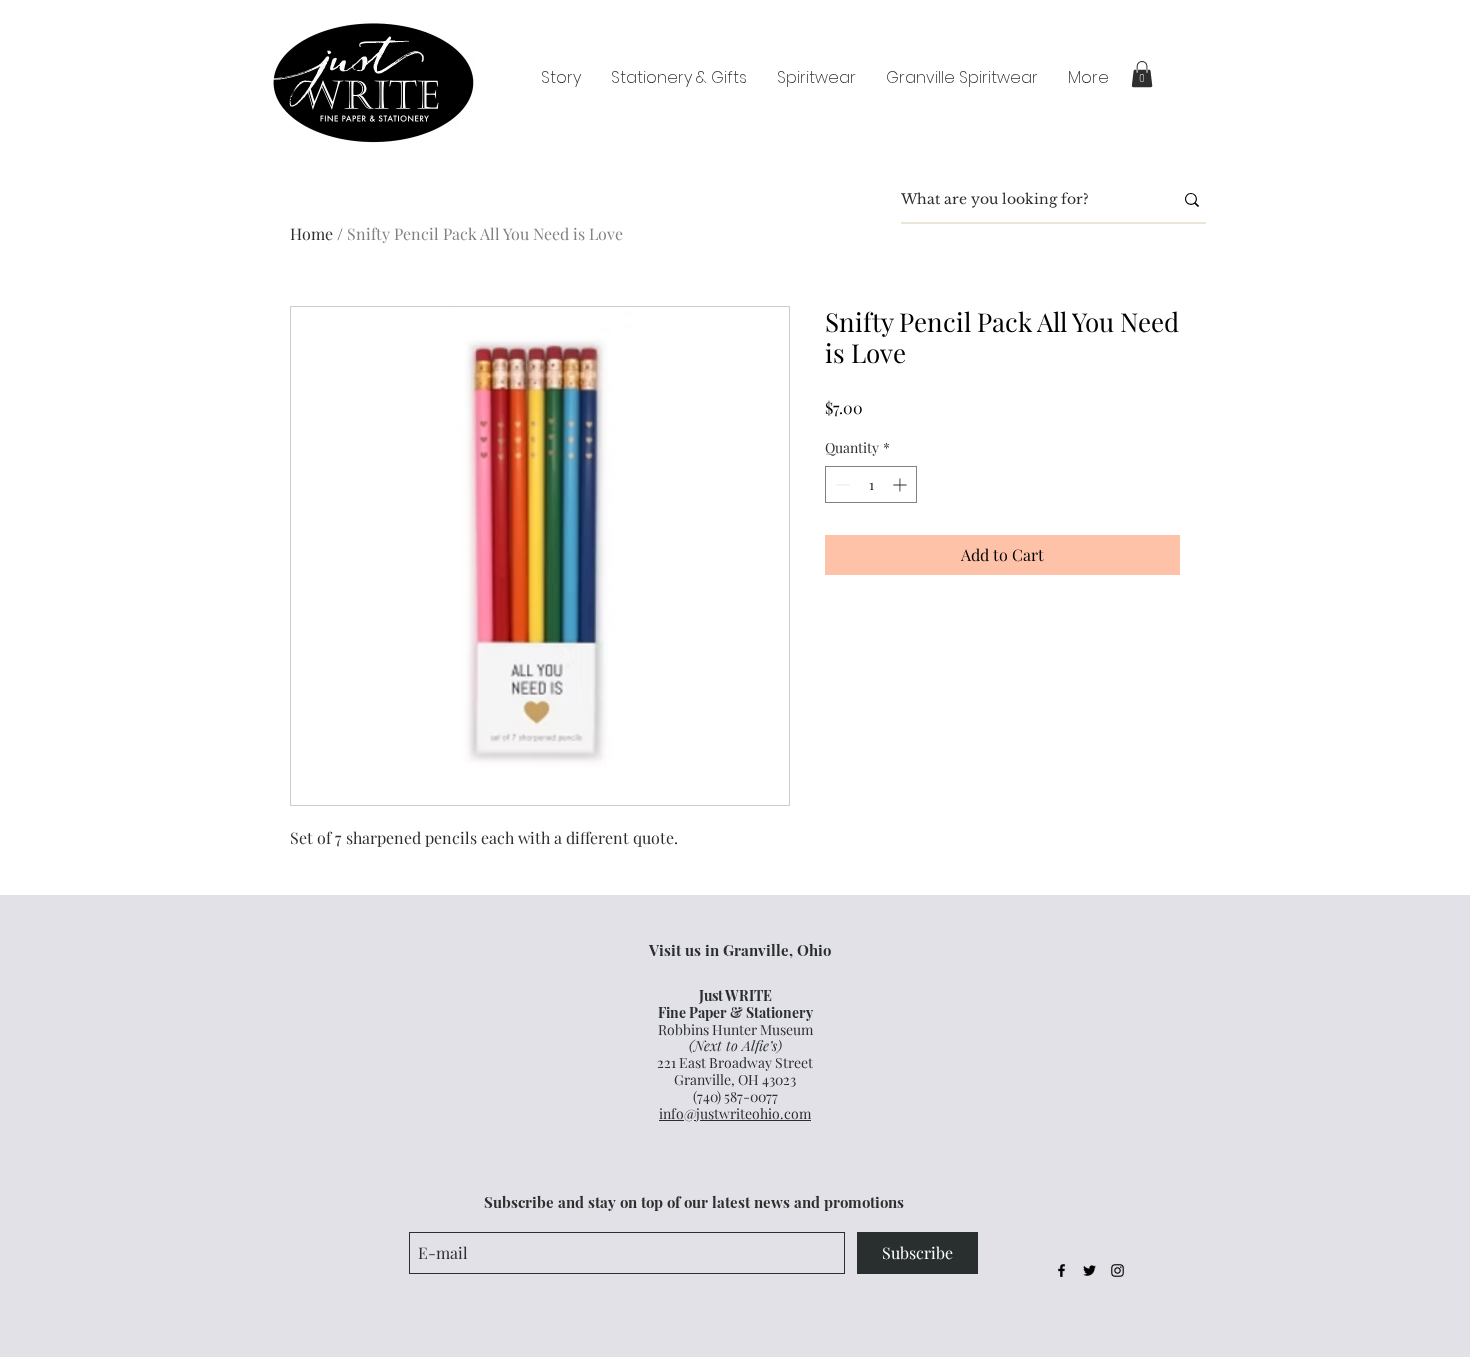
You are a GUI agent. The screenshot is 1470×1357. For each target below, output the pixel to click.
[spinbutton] (871, 484)
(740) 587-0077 (735, 1096)
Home (311, 233)
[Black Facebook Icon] (1061, 1270)
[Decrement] (840, 484)
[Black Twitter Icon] (1089, 1270)
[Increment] (901, 484)
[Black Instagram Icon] (1117, 1270)
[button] (1142, 74)
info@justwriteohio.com (735, 1113)
